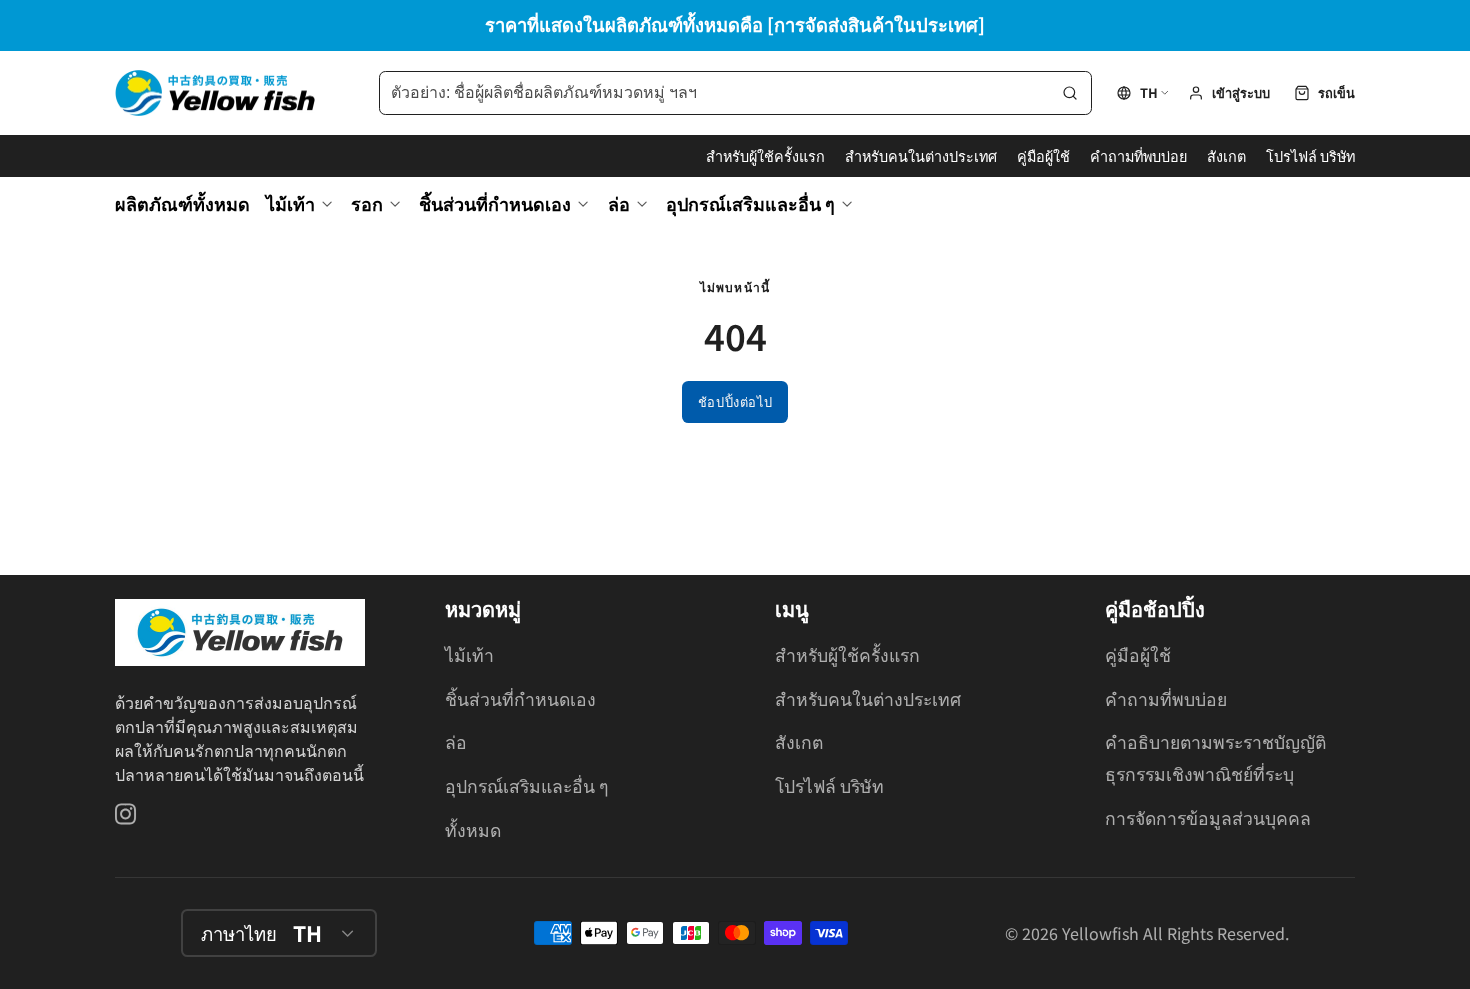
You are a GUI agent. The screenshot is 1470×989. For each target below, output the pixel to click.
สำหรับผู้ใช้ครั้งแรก (765, 155)
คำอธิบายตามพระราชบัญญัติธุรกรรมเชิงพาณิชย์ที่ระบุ (1215, 757)
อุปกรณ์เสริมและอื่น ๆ (750, 203)
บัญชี (1229, 93)
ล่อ (619, 203)
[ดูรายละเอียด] (240, 632)
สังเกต (1226, 155)
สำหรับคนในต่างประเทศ (921, 155)
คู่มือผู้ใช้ (1043, 155)
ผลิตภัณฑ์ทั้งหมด (182, 203)
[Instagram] (127, 814)
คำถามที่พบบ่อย (1138, 155)
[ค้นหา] (1070, 93)
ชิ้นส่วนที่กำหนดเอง (495, 203)
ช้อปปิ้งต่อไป (735, 401)
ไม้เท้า (290, 203)
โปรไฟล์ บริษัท (1310, 155)
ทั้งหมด (473, 829)
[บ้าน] (215, 93)
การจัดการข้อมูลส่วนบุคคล (1208, 817)
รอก (367, 203)
